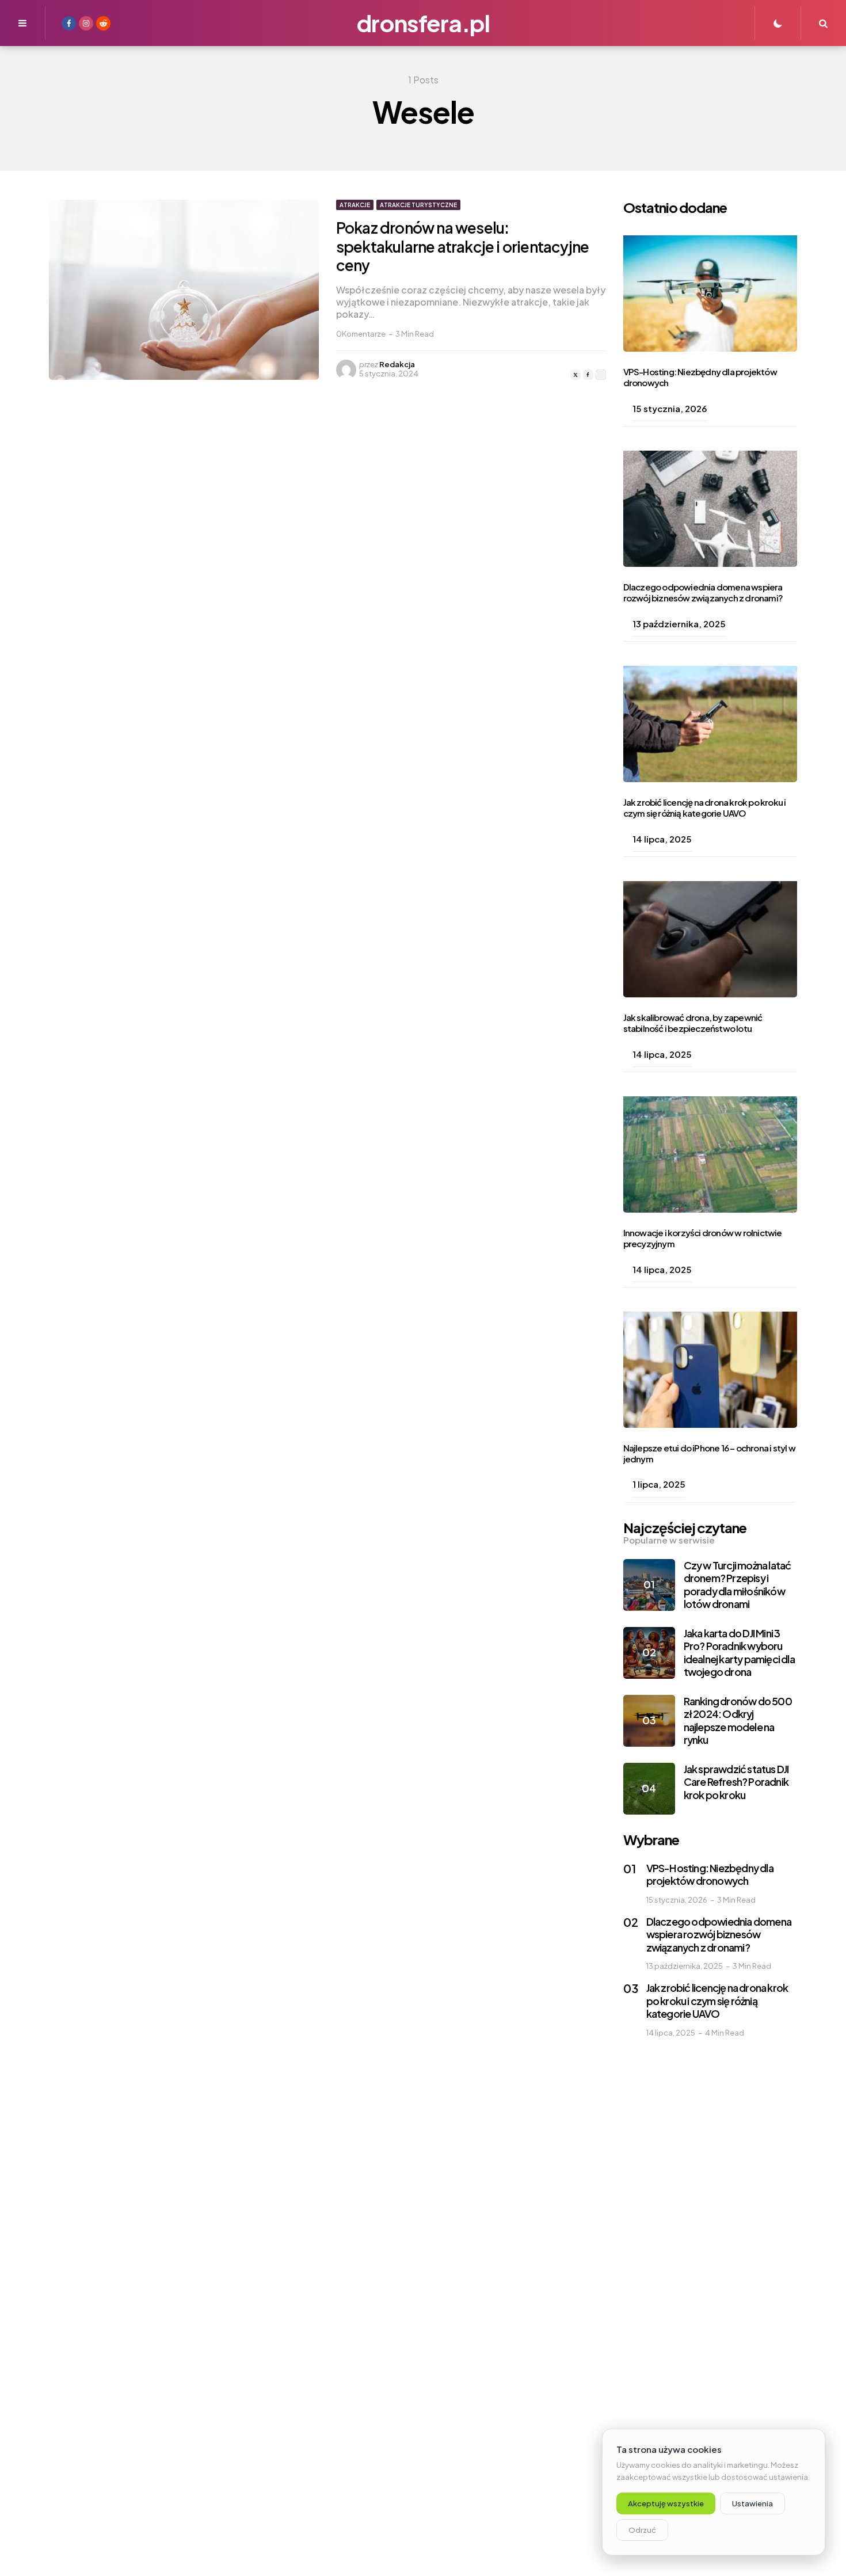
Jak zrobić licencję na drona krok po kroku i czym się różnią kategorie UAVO (705, 807)
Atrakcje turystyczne (418, 205)
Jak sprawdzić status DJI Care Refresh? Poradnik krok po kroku (736, 1782)
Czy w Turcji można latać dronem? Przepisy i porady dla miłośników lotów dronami (738, 1585)
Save (601, 375)
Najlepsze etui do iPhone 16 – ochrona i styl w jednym (709, 1453)
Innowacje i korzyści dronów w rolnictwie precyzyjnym (703, 1238)
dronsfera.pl (423, 23)
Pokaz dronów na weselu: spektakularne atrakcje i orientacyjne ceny (462, 246)
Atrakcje (355, 205)
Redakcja (397, 364)
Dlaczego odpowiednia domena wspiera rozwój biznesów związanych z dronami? (703, 592)
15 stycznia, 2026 (670, 408)
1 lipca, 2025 (659, 1484)
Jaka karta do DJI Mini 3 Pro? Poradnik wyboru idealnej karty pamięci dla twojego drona (739, 1653)
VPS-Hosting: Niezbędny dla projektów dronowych (700, 377)
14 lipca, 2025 (662, 839)
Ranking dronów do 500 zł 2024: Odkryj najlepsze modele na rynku (738, 1720)
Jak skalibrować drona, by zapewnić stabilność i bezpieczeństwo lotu (693, 1023)
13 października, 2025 (679, 624)
